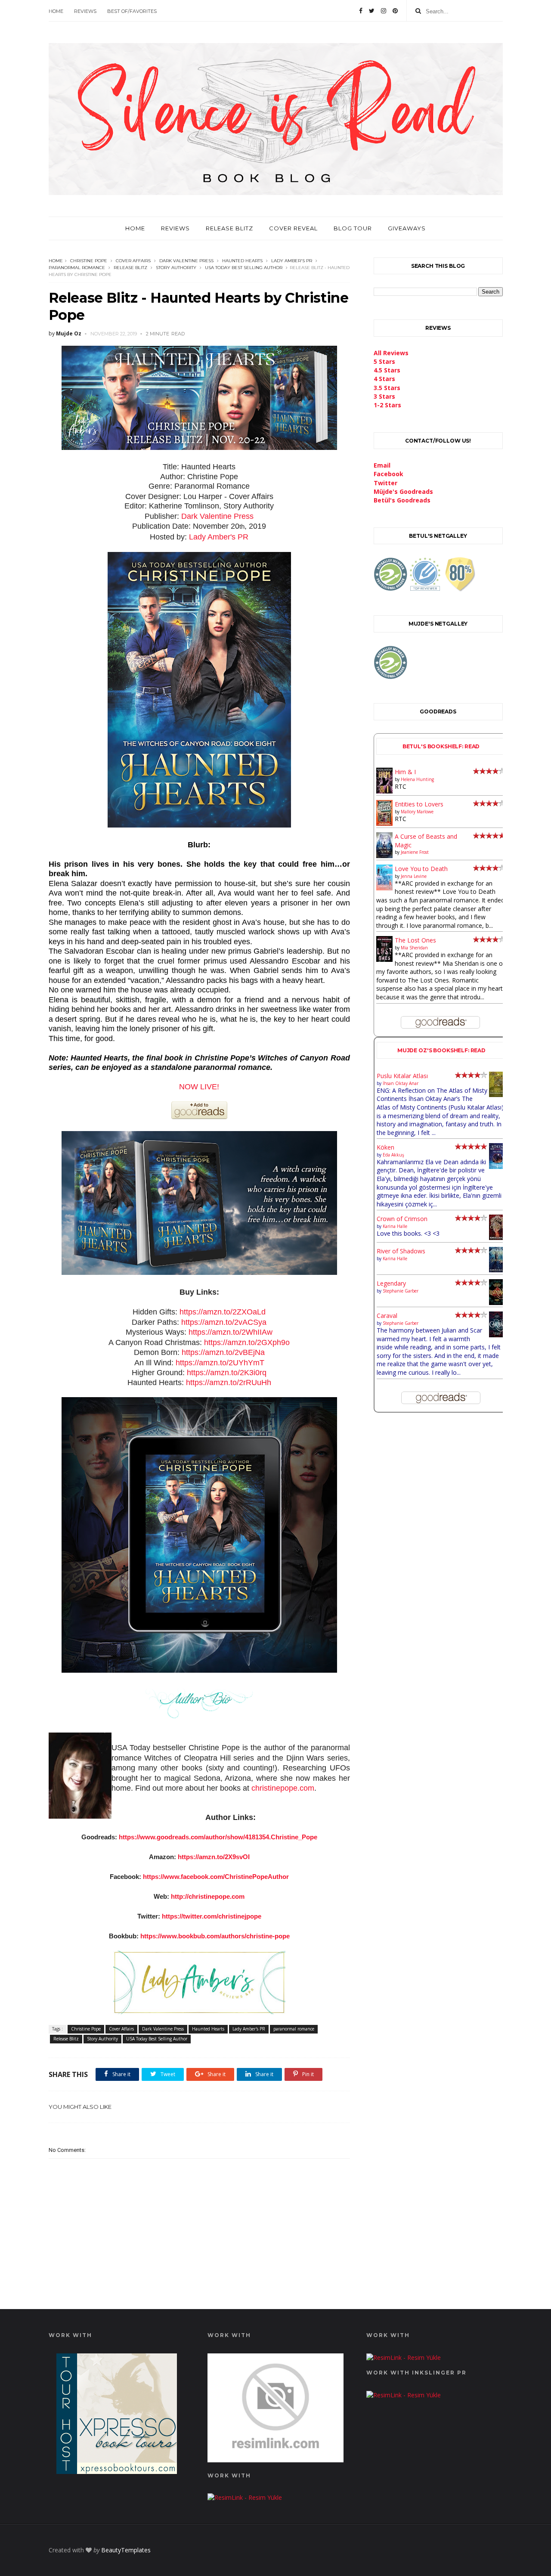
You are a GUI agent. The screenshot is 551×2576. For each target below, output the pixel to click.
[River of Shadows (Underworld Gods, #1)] (497, 1270)
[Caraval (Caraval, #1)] (497, 1335)
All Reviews (391, 353)
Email (382, 465)
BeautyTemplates (126, 2550)
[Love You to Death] (385, 888)
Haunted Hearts (242, 261)
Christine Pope (89, 261)
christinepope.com (283, 1788)
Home (56, 11)
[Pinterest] (395, 11)
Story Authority (176, 268)
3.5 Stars (387, 388)
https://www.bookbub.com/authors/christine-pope (215, 1936)
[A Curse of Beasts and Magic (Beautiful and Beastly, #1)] (385, 856)
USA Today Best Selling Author (244, 268)
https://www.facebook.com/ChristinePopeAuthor (216, 1877)
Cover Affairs (133, 261)
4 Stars (384, 379)
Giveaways (407, 228)
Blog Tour (353, 228)
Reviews (85, 11)
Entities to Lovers (419, 804)
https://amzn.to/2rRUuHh (229, 1383)
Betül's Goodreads (402, 500)
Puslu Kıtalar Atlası (402, 1076)
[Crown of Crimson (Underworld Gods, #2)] (497, 1238)
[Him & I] (385, 791)
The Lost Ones (415, 940)
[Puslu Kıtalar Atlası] (497, 1095)
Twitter (385, 483)
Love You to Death (421, 869)
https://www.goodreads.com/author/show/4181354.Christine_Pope (218, 1837)
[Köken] (497, 1167)
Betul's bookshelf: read (441, 746)
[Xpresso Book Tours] (117, 2472)
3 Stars (384, 396)
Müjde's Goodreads (403, 491)
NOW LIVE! (199, 1087)
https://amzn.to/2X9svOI (214, 1857)
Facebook (388, 474)
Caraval (387, 1316)
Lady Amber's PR (292, 261)
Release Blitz (229, 228)
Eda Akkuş (393, 1155)
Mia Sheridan (414, 948)
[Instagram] (384, 11)
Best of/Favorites (132, 11)
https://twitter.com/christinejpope (212, 1916)
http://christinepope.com (208, 1896)
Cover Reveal (293, 228)
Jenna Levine (414, 876)
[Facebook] (361, 11)
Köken (385, 1147)
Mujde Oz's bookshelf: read (441, 1050)
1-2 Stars (387, 405)
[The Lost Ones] (385, 959)
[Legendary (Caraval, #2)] (497, 1303)
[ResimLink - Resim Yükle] (275, 2460)
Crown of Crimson (402, 1219)
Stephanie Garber (401, 1291)
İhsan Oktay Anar (401, 1083)
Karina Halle (395, 1226)
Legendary (391, 1283)
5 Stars (384, 361)
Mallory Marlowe (417, 812)
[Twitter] (372, 11)
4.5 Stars (387, 370)
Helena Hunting (417, 779)
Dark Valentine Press (186, 261)
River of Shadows (401, 1251)
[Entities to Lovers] (385, 823)
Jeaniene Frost (415, 852)
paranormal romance (77, 268)
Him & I (405, 772)
